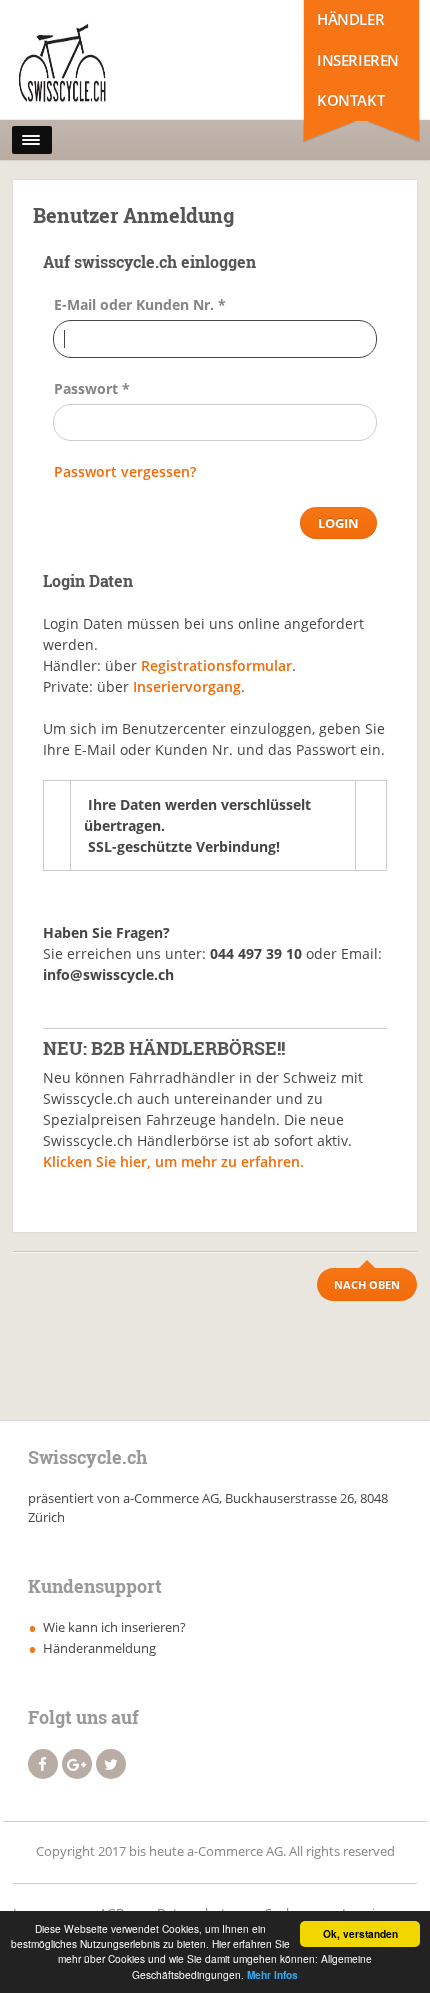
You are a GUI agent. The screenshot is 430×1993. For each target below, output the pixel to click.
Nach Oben (367, 1284)
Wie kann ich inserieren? (114, 1627)
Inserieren (358, 60)
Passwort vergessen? (125, 471)
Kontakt (350, 100)
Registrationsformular (216, 665)
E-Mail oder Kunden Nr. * (140, 304)
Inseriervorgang (187, 686)
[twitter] (111, 1764)
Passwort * (92, 388)
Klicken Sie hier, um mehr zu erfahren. (173, 1161)
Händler (350, 19)
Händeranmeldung (99, 1648)
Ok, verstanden (360, 1934)
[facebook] (43, 1764)
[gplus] (77, 1764)
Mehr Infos (272, 1975)
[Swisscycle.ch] (101, 65)
